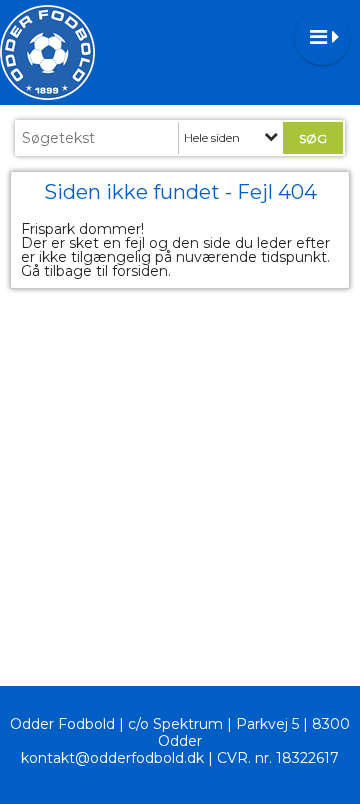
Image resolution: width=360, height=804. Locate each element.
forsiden (140, 271)
